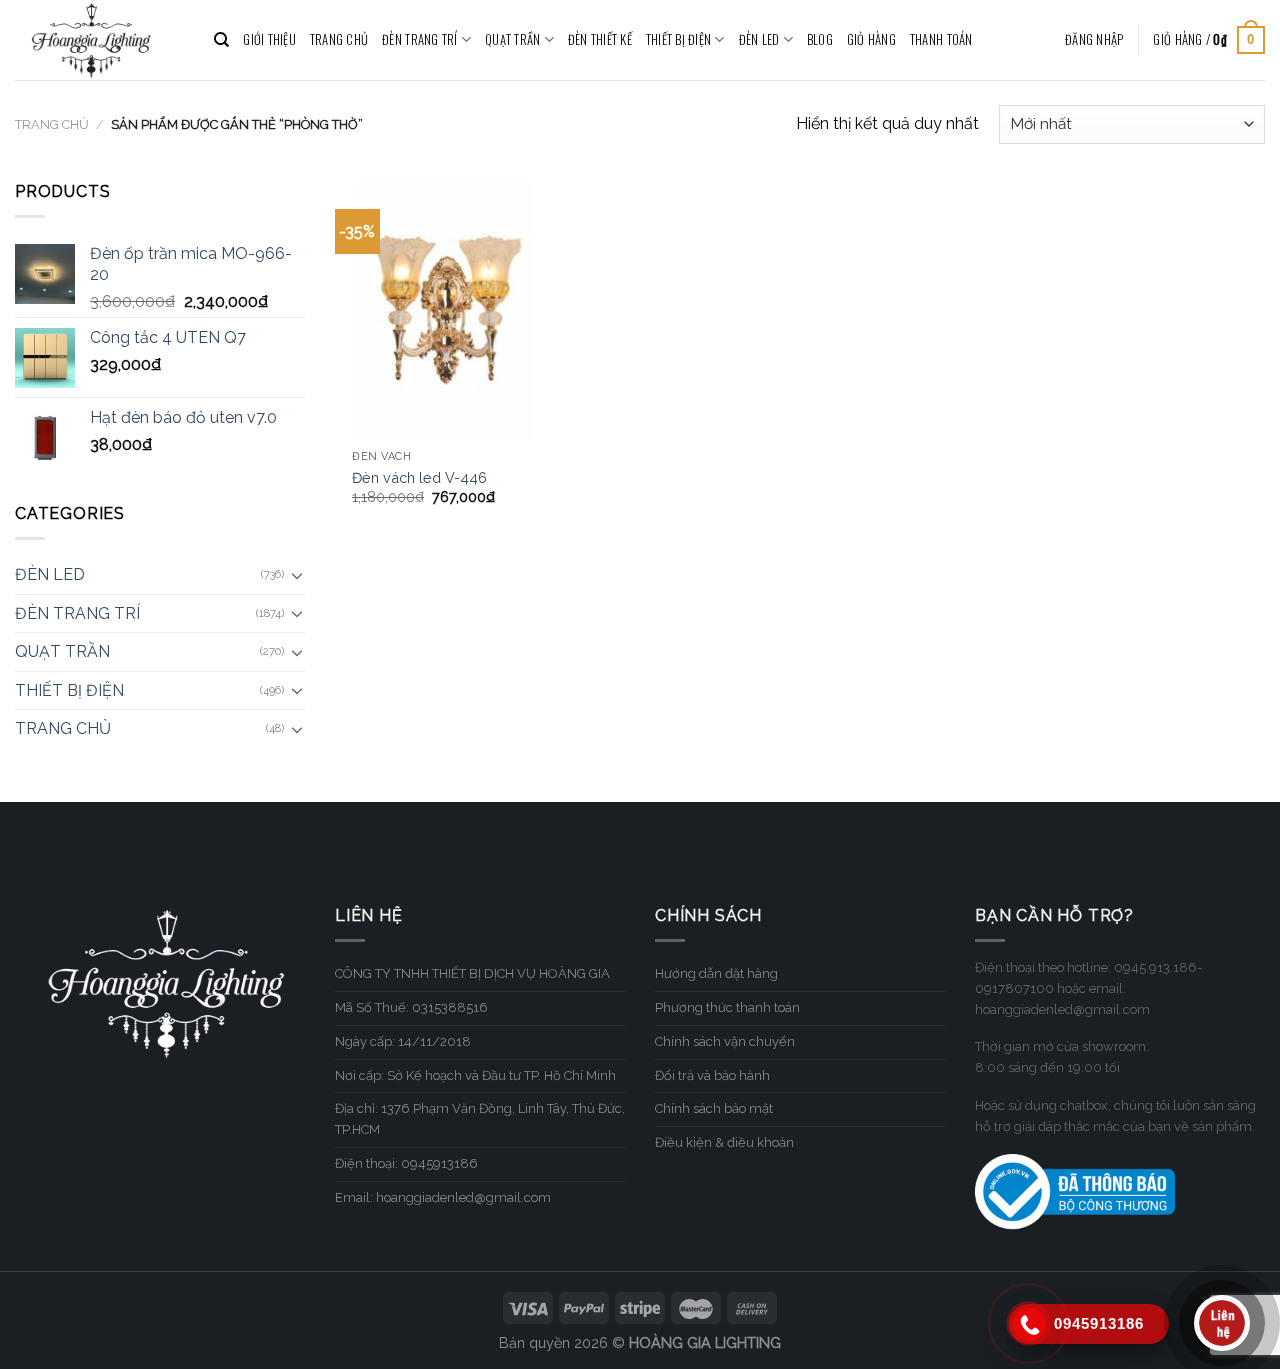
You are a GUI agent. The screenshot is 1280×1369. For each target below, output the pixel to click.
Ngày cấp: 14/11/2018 (403, 1041)
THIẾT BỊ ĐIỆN (678, 39)
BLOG (820, 39)
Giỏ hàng (871, 39)
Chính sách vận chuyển (725, 1041)
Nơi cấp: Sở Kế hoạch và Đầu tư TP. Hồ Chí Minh (475, 1075)
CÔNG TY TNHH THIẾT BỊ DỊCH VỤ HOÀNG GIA (472, 973)
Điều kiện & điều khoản (724, 1142)
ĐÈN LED (759, 39)
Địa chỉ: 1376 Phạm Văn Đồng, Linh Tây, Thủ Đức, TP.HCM (480, 1119)
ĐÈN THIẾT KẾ (600, 39)
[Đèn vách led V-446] (444, 309)
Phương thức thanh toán (727, 1007)
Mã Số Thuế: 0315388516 (411, 1007)
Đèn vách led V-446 (419, 477)
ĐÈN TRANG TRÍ (419, 39)
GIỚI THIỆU (269, 39)
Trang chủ (52, 124)
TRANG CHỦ (339, 39)
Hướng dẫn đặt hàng (716, 973)
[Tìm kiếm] (221, 40)
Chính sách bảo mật (714, 1108)
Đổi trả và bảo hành (712, 1075)
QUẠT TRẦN (512, 39)
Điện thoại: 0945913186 (406, 1163)
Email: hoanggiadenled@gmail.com (443, 1197)
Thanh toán (941, 39)
